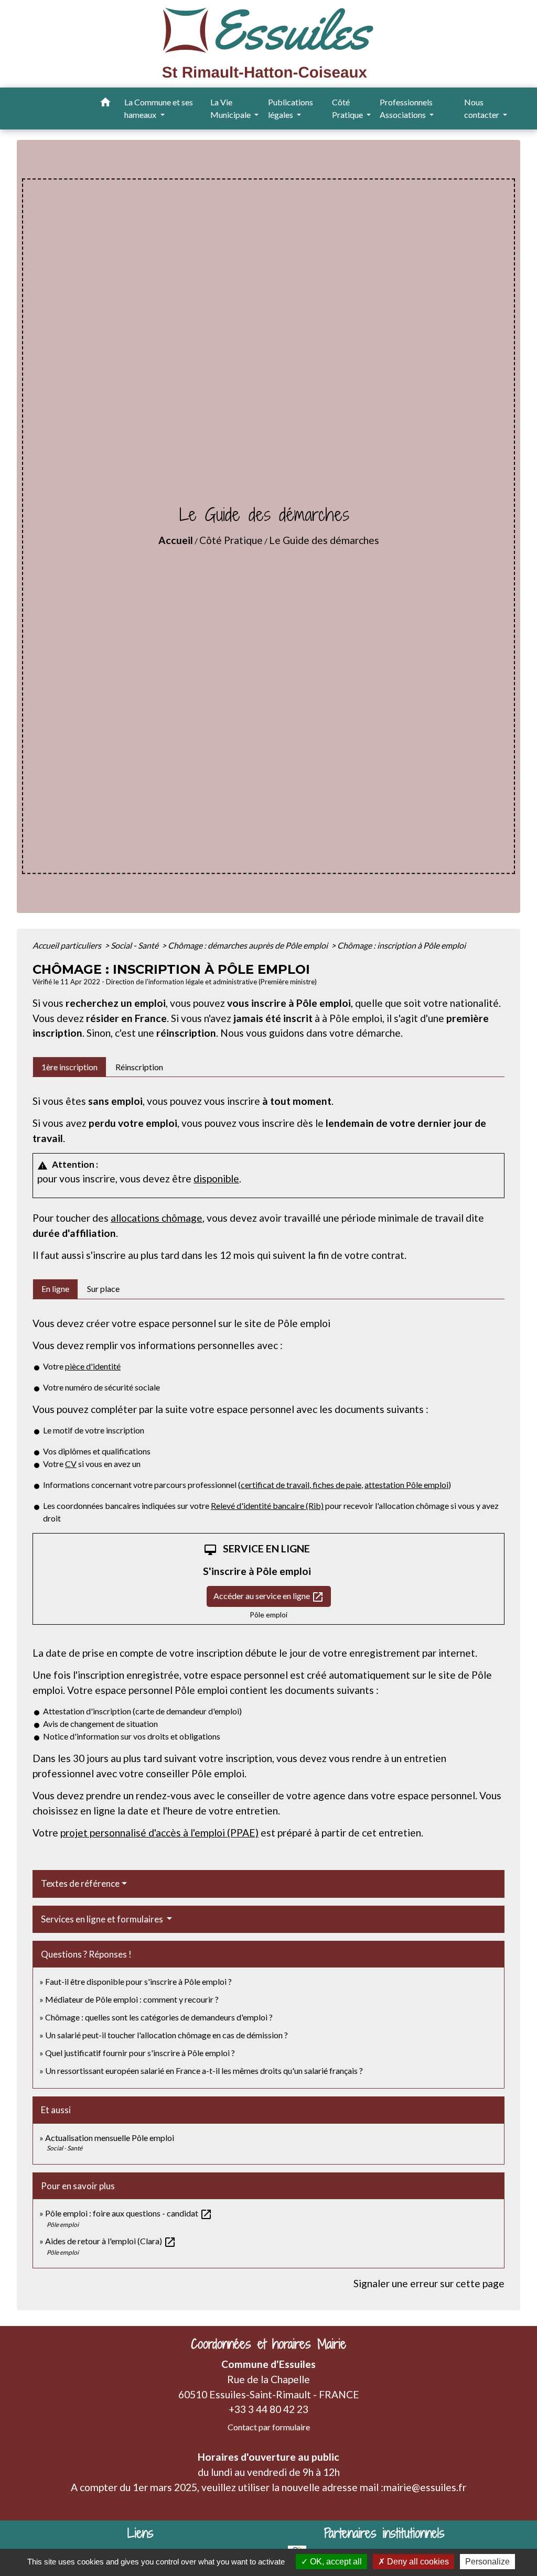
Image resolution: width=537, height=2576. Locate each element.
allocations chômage (157, 1218)
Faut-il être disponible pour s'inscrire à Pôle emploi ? (138, 1981)
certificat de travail (275, 1485)
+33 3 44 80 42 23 (268, 2409)
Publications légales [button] (291, 108)
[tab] (69, 1067)
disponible (216, 1178)
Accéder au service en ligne (269, 1597)
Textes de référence (80, 1883)
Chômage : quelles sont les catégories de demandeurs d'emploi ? (159, 2017)
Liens (141, 2533)
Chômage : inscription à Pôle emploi (401, 945)
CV (71, 1464)
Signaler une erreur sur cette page (429, 2283)
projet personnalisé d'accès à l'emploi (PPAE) (159, 1833)
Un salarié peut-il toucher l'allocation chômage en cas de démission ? (167, 2035)
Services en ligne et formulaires (103, 1919)
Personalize (487, 2562)
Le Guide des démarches (324, 540)
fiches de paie (336, 1485)
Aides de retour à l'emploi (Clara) (111, 2241)
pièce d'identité (93, 1366)
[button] (105, 104)
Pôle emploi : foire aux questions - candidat (129, 2213)
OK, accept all (335, 2562)
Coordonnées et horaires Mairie (268, 2344)
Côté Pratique (231, 540)
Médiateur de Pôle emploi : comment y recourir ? (132, 1999)
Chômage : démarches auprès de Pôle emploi (249, 945)
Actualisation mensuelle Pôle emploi (110, 2138)
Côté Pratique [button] (348, 108)
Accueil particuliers (68, 945)
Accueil (176, 540)
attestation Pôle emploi (406, 1485)
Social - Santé (135, 945)
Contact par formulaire (269, 2427)
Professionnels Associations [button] (406, 108)
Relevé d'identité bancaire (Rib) (267, 1506)
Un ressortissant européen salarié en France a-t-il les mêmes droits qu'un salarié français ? (204, 2070)
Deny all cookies (417, 2562)
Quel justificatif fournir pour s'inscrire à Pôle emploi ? (140, 2053)
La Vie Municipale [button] (231, 108)
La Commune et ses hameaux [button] (159, 108)
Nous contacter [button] (482, 108)
